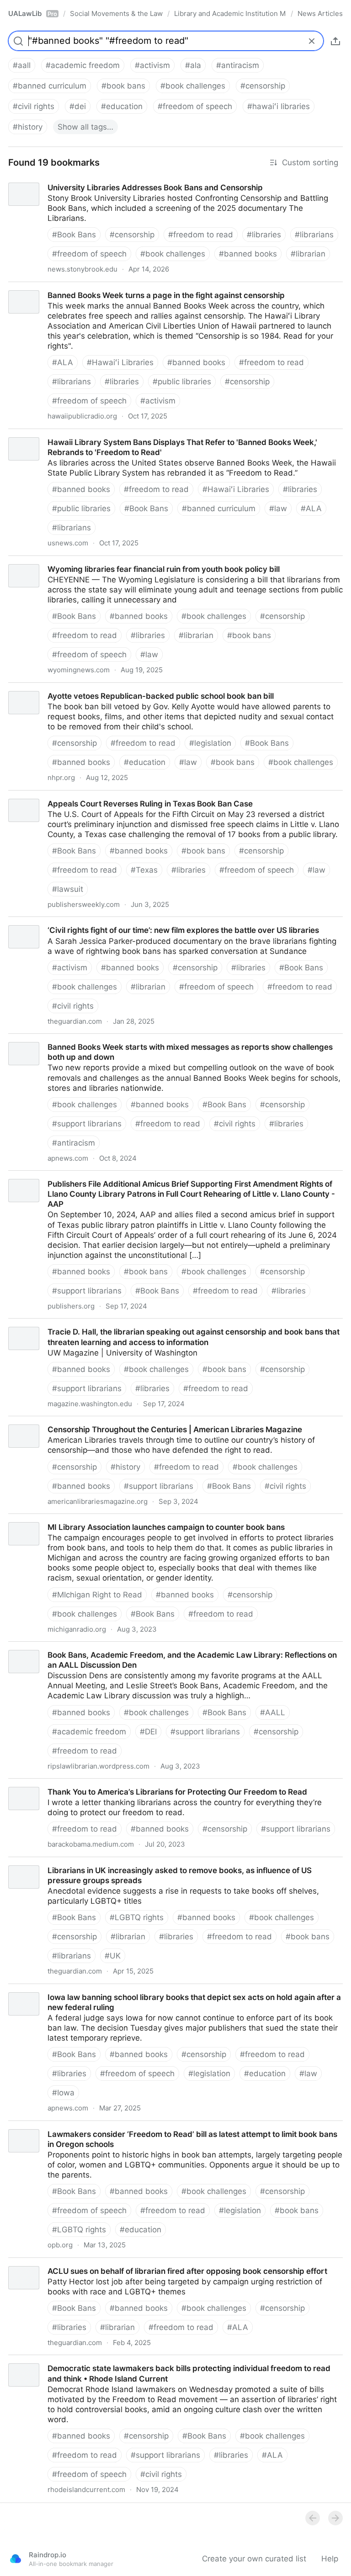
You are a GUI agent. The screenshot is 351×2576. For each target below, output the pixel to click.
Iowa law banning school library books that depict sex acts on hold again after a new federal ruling (170, 1994)
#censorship (263, 86)
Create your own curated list (254, 2559)
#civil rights (34, 106)
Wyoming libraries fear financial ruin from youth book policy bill (115, 561)
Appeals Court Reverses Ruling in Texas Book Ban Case (102, 796)
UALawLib (33, 13)
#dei (78, 106)
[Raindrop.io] (16, 2559)
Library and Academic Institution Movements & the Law (230, 13)
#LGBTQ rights (137, 1917)
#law (278, 508)
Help (330, 2559)
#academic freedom (83, 65)
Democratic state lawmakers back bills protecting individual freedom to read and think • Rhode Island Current (175, 2365)
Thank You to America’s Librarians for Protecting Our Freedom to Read (129, 1784)
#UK (113, 1956)
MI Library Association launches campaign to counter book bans (118, 1519)
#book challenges (193, 86)
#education (122, 106)
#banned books (248, 254)
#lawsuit (68, 889)
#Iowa (63, 2093)
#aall (22, 65)
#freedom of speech (195, 106)
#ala (193, 65)
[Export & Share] (335, 41)
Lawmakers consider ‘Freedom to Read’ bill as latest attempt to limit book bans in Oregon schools (165, 2131)
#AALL (273, 1712)
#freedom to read (201, 235)
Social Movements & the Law (116, 13)
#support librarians (87, 1124)
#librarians (314, 235)
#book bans (123, 86)
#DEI (148, 1732)
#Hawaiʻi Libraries (120, 362)
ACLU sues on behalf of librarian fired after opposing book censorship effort (140, 2263)
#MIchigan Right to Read (97, 1595)
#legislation (210, 743)
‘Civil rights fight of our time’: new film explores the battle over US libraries (136, 922)
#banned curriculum (50, 86)
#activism (152, 65)
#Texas (144, 870)
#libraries (264, 235)
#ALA (63, 362)
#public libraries (182, 382)
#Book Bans (74, 235)
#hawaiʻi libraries (279, 106)
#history (28, 127)
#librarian (308, 254)
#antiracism (238, 65)
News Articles (320, 13)
